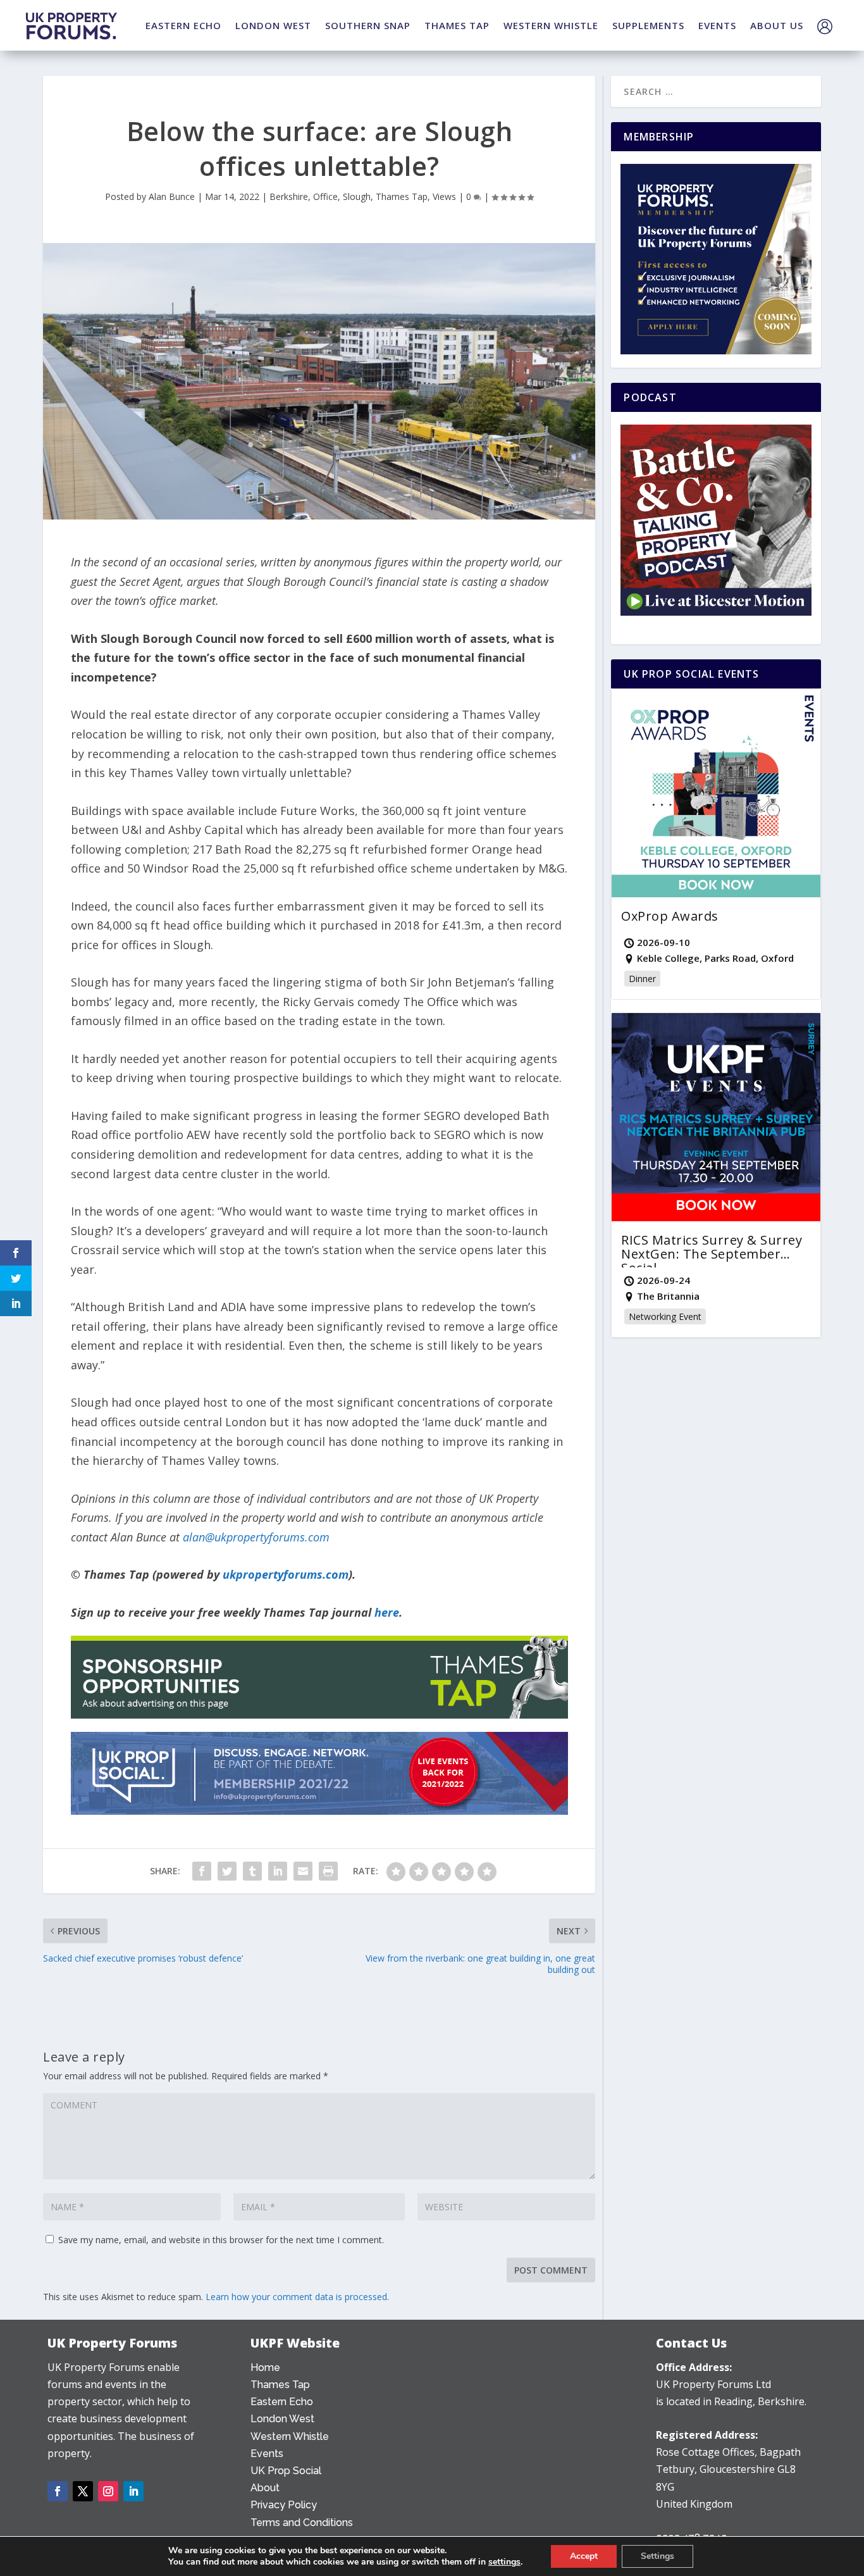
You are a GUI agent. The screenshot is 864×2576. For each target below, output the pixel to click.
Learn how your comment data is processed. (297, 2297)
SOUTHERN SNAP (368, 25)
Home (265, 2368)
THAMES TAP (457, 25)
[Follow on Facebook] (58, 2491)
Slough (357, 196)
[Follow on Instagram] (108, 2491)
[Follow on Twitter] (83, 2491)
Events (267, 2454)
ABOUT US (777, 25)
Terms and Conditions (302, 2523)
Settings (657, 2556)
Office (325, 196)
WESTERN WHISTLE (551, 25)
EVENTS (717, 25)
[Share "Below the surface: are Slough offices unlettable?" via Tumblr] (252, 1871)
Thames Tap (402, 196)
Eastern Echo (282, 2402)
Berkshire (289, 196)
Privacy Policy (284, 2505)
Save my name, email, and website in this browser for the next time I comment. (221, 2240)
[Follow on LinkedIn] (133, 2491)
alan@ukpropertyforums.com (256, 1537)
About (265, 2488)
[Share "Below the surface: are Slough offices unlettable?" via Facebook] (202, 1871)
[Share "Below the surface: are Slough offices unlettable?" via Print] (328, 1871)
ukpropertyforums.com (286, 1574)
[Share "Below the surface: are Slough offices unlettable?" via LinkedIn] (278, 1871)
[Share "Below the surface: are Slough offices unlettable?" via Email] (303, 1871)
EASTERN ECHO (183, 25)
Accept (584, 2556)
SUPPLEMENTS (648, 25)
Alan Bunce (172, 196)
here (387, 1612)
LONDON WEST (273, 25)
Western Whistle (290, 2436)
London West (282, 2419)
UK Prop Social (286, 2471)
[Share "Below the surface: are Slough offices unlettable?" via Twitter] (227, 1871)
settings (504, 2562)
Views (444, 196)
